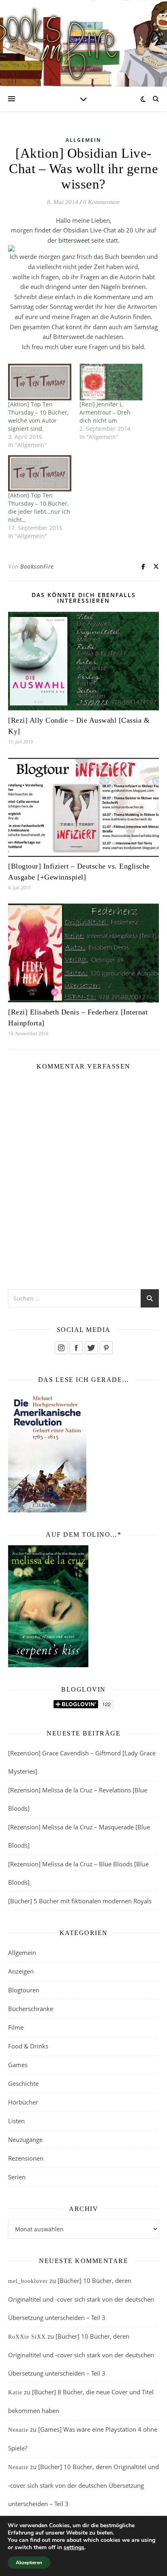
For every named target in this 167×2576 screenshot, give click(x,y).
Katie (15, 2392)
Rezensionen (26, 2158)
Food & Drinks (28, 2046)
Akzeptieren (29, 2563)
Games (18, 2065)
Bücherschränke (31, 2009)
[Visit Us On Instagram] (61, 1348)
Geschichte (23, 2083)
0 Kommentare (102, 202)
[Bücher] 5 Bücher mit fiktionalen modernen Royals (80, 1901)
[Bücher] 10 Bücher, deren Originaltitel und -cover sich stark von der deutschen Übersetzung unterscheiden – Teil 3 (81, 2299)
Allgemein (83, 140)
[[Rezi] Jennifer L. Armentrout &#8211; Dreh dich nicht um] (111, 382)
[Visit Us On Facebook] (76, 1348)
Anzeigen (21, 1971)
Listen (16, 2121)
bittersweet (74, 240)
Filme (16, 2027)
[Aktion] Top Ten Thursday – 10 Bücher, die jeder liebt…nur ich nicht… (39, 507)
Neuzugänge (25, 2139)
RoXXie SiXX (27, 2337)
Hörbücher (23, 2102)
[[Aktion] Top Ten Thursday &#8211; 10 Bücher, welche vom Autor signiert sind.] (40, 382)
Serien (17, 2177)
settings (74, 2548)
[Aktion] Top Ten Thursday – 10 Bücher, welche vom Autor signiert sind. (38, 416)
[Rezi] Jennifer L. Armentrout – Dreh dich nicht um (105, 412)
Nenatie (18, 2430)
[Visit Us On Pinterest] (106, 1348)
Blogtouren (24, 1990)
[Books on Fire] (83, 38)
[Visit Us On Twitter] (91, 1348)
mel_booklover (28, 2281)
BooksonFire (37, 566)
